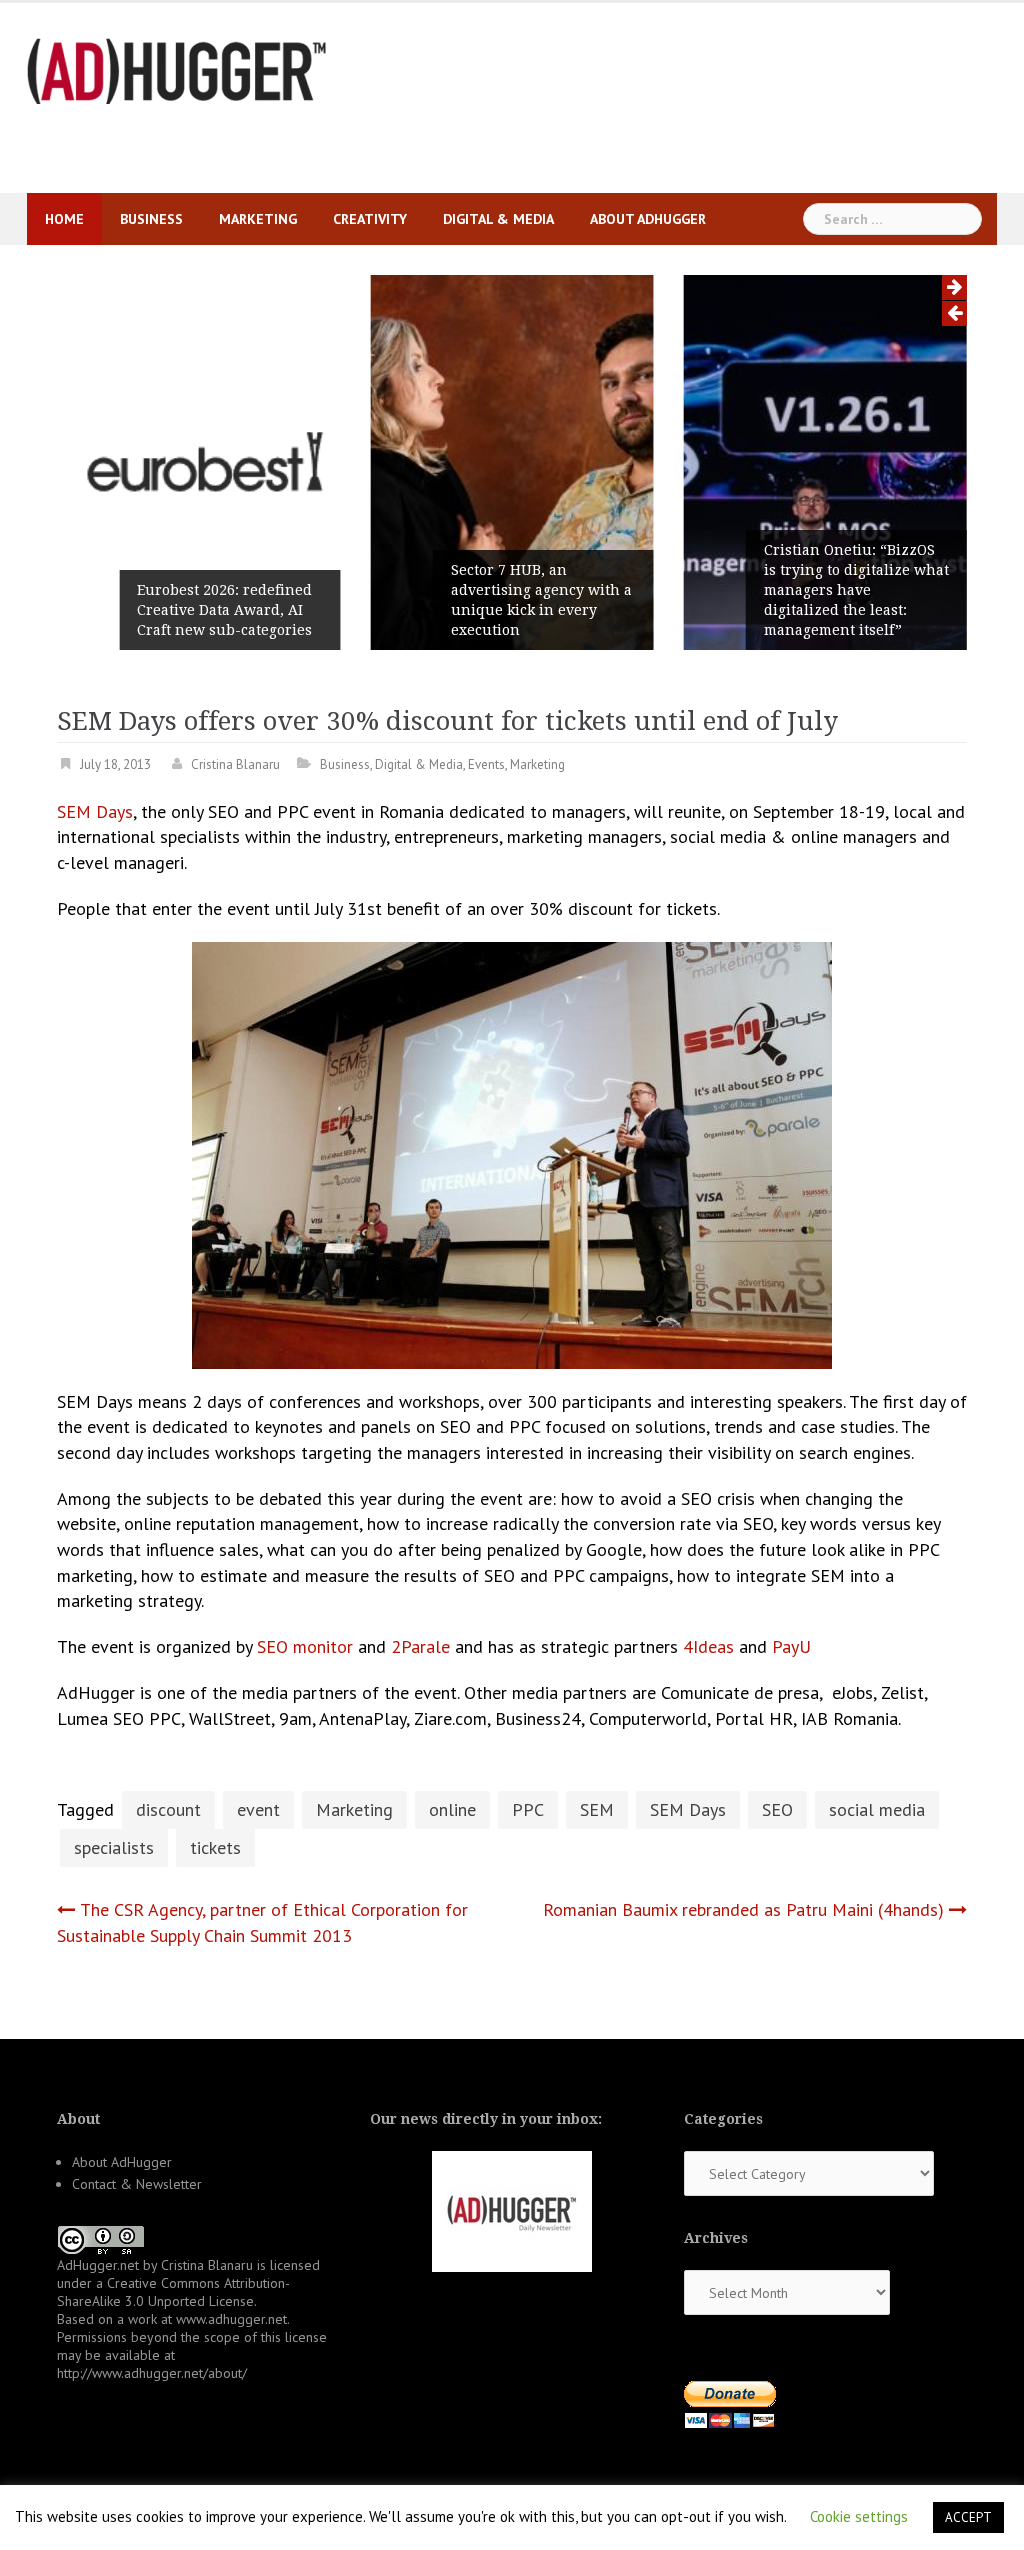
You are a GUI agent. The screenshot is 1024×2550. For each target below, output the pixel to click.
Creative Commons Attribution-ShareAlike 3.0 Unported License (173, 2292)
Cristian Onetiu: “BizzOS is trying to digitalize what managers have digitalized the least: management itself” (856, 590)
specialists (114, 1847)
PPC (528, 1809)
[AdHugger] (177, 69)
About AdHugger (648, 219)
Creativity (370, 219)
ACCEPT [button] (968, 2517)
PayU (791, 1646)
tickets (215, 1847)
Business (151, 219)
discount (168, 1809)
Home (64, 219)
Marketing (258, 219)
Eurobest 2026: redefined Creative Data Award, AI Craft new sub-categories (224, 610)
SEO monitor (305, 1646)
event (258, 1809)
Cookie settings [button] (859, 2516)
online (452, 1809)
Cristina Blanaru (235, 764)
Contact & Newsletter (137, 2184)
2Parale (420, 1646)
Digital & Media (498, 219)
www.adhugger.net (231, 2319)
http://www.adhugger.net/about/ (152, 2373)
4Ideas (708, 1646)
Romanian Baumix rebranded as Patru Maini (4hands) (743, 1909)
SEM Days (95, 811)
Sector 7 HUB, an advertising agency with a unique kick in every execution (541, 600)
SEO (777, 1809)
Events (486, 764)
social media (877, 1809)
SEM (597, 1809)
